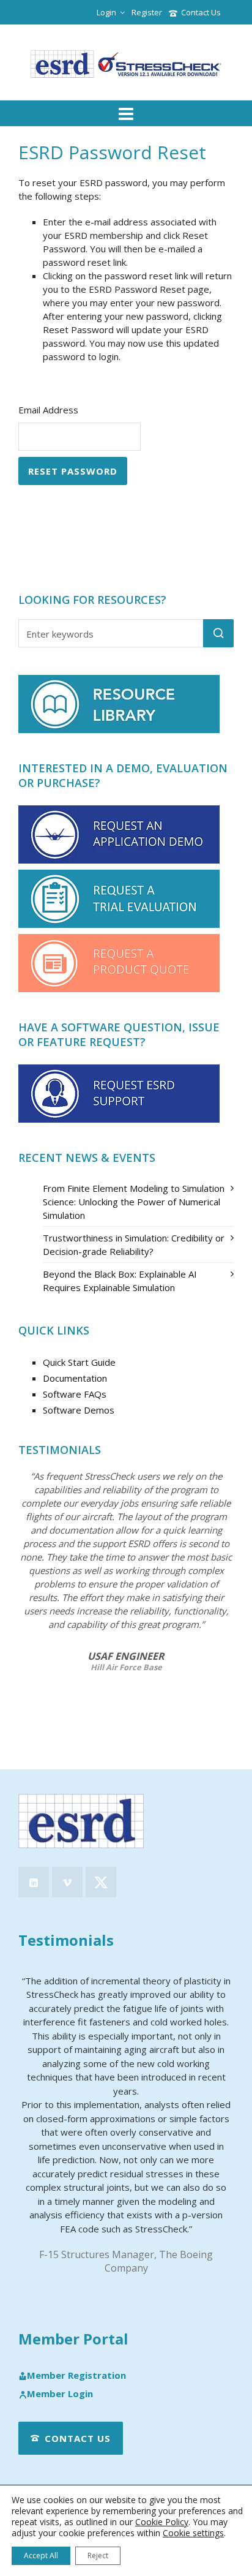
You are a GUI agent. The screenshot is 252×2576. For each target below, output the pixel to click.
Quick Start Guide (79, 1362)
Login (106, 12)
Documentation (75, 1378)
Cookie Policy (162, 2522)
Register (147, 12)
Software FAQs (75, 1394)
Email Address (48, 410)
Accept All (41, 2555)
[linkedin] (34, 1882)
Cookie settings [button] (193, 2533)
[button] (218, 633)
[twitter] (101, 1882)
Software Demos (79, 1410)
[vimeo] (67, 1882)
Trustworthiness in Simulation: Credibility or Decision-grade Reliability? (134, 1245)
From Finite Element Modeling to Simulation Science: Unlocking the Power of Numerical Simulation (134, 1202)
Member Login (60, 2394)
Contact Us (201, 12)
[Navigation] (126, 113)
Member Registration (76, 2376)
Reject (98, 2555)
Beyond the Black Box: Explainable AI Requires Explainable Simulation (120, 1281)
